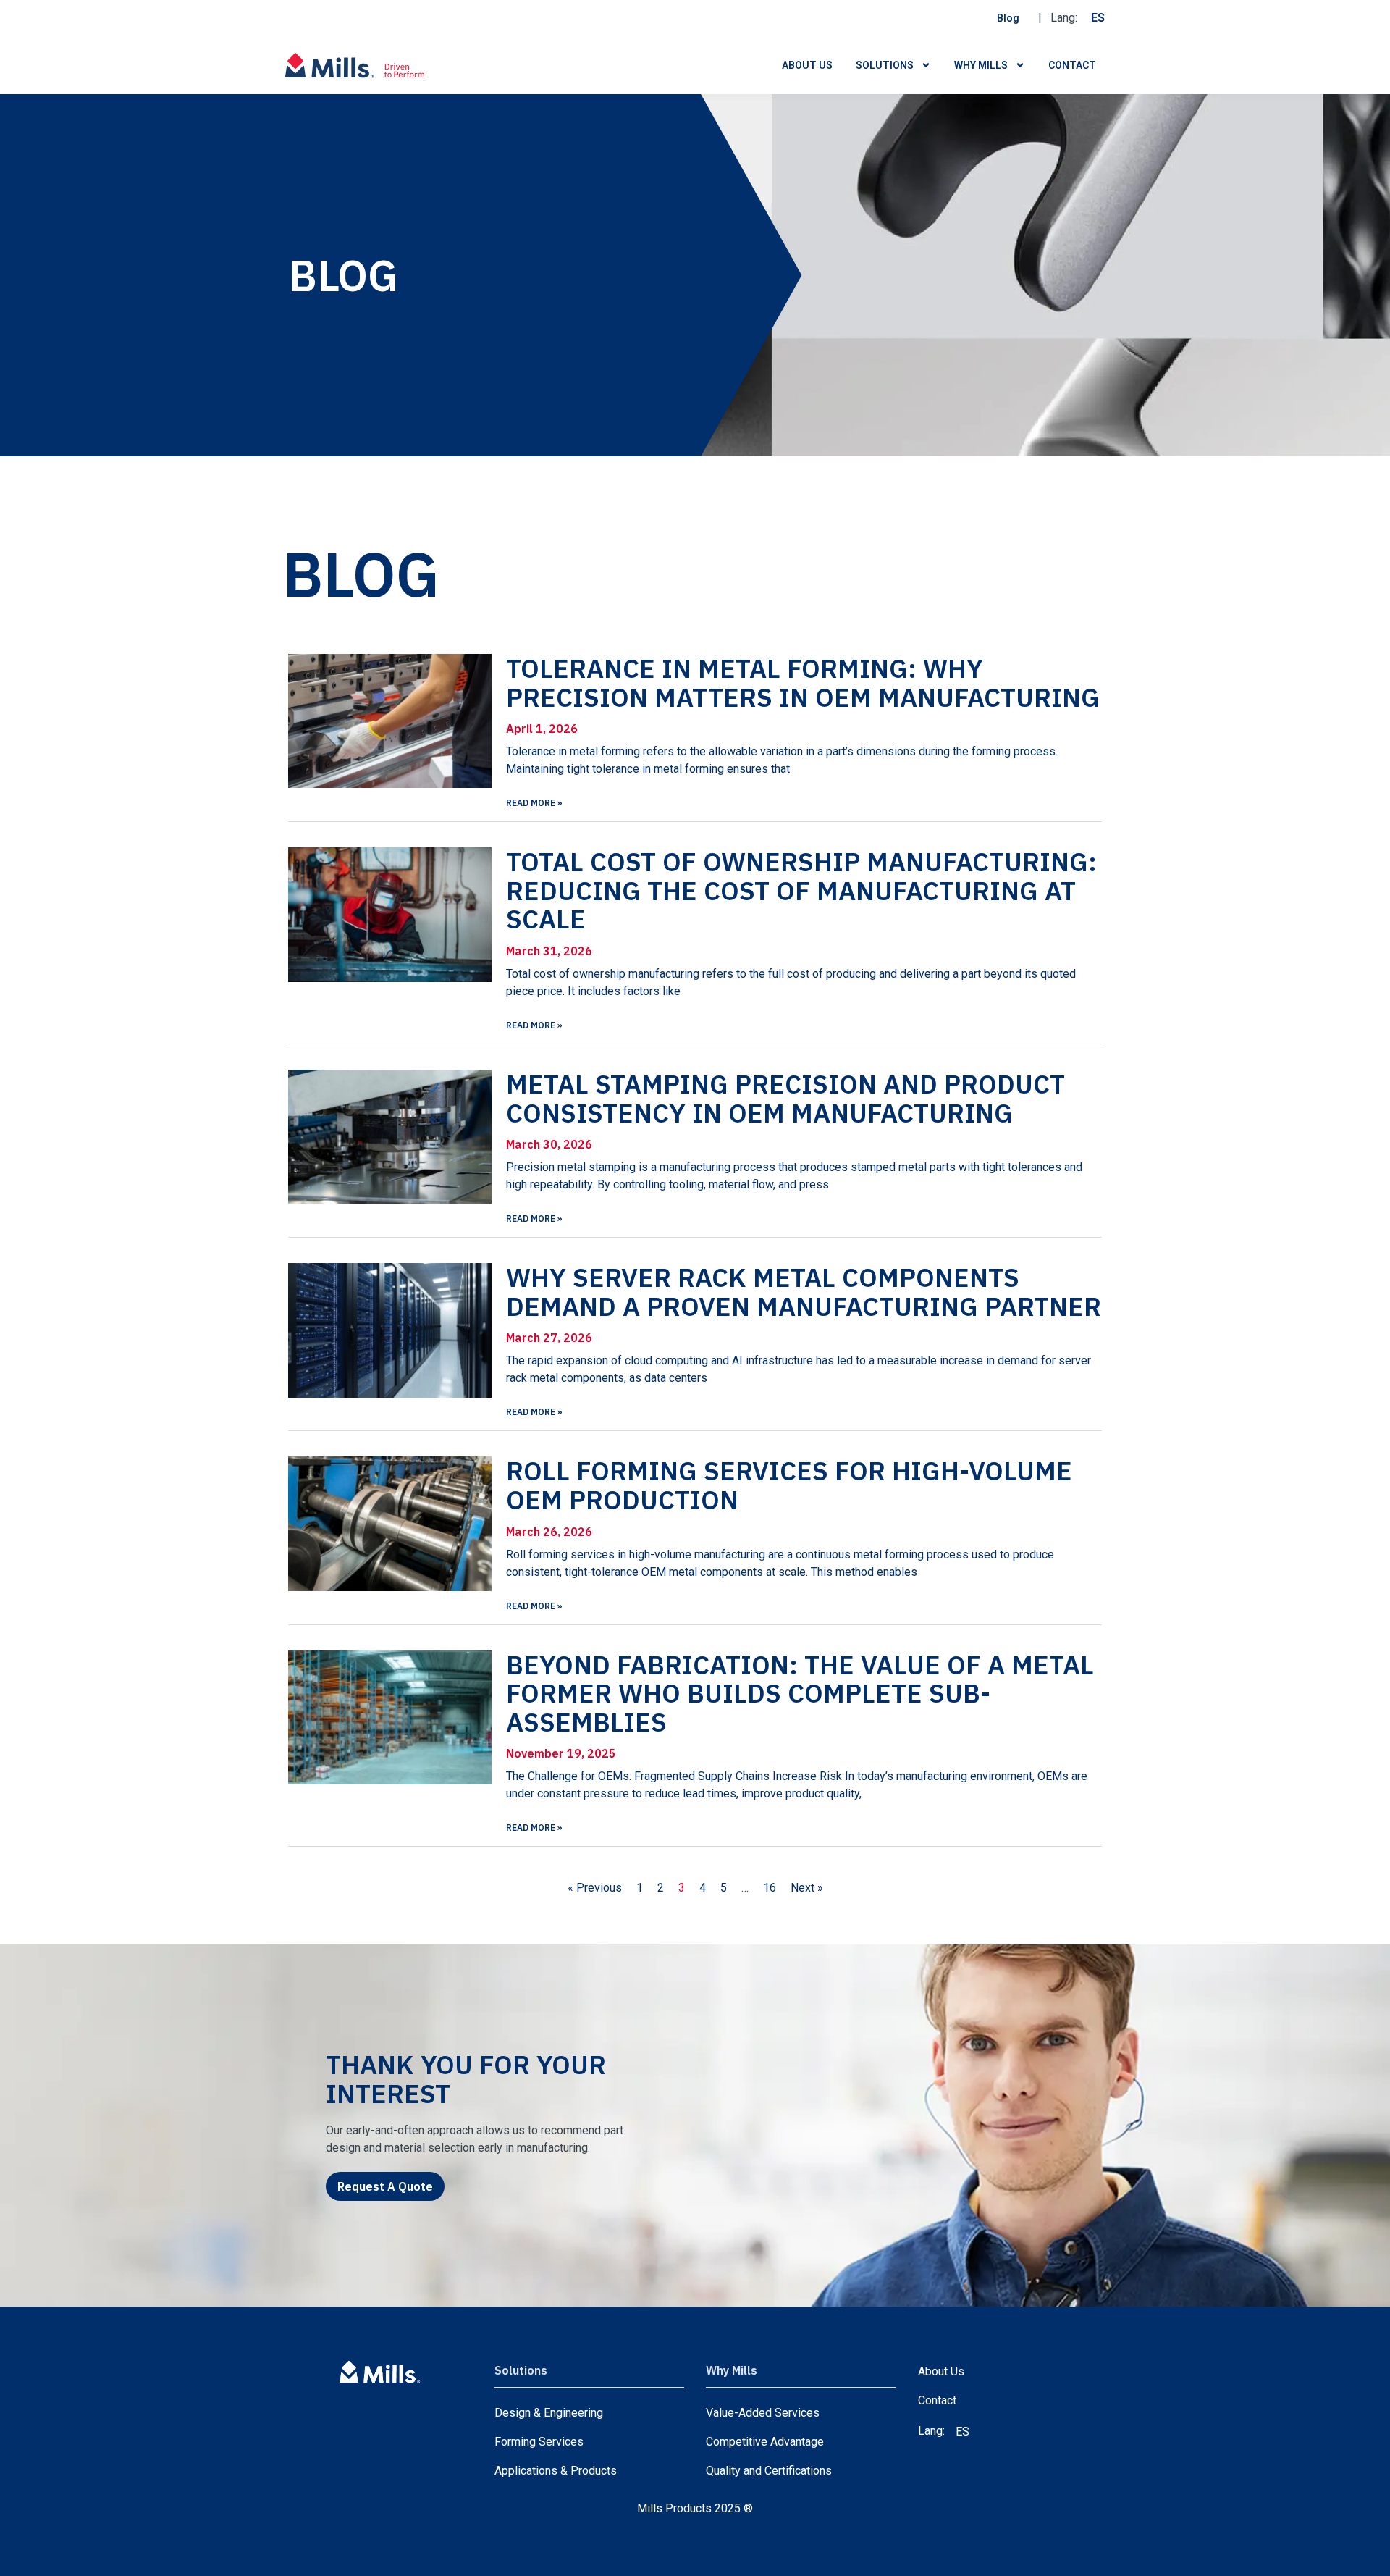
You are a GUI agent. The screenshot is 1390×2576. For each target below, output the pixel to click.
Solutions (885, 65)
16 (770, 1888)
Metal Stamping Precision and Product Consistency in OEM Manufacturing (785, 1098)
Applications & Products (556, 2471)
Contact (1072, 65)
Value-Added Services (763, 2413)
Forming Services (539, 2442)
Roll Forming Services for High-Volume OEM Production (789, 1485)
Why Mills (981, 65)
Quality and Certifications (769, 2471)
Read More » (534, 803)
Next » (807, 1888)
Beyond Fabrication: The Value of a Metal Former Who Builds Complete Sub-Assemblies (800, 1693)
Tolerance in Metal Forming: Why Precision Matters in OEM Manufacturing (803, 683)
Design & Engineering (549, 2413)
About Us (807, 65)
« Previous (595, 1888)
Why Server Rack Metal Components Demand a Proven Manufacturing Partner (804, 1292)
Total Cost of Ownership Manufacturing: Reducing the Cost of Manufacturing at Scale (801, 890)
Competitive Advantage (765, 2442)
